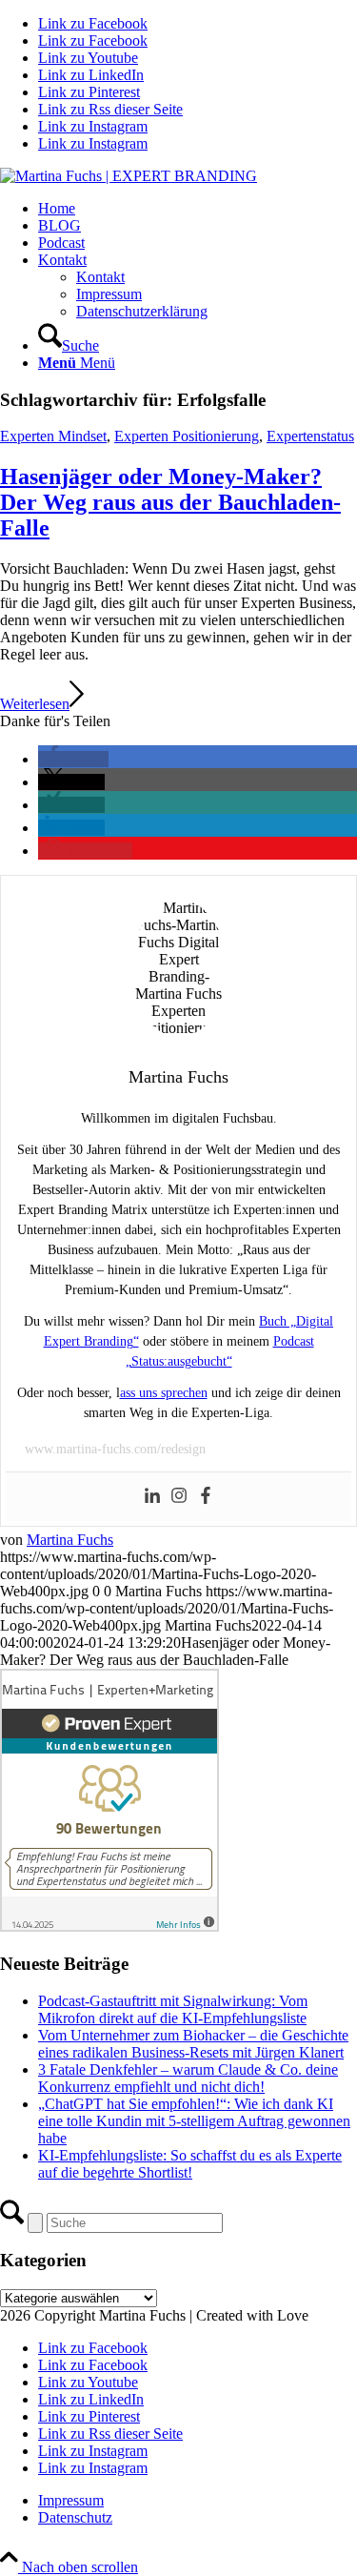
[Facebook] (206, 1497)
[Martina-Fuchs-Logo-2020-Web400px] (129, 176)
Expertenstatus (310, 436)
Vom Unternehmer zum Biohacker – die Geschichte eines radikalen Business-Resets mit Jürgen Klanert (193, 2044)
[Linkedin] (152, 1497)
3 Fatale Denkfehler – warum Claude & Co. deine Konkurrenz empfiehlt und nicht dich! (188, 2078)
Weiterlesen (35, 704)
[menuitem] (198, 209)
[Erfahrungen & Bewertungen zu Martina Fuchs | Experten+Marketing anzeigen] (109, 1927)
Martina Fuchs (70, 1540)
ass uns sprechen (164, 1393)
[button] (73, 759)
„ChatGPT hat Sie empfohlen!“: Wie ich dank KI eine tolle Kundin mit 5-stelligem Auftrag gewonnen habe (194, 2121)
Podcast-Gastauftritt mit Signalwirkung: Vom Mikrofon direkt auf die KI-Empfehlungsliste (173, 2009)
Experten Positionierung (187, 436)
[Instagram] (179, 1497)
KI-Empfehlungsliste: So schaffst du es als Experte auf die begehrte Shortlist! (190, 2164)
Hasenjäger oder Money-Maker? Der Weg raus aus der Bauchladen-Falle (170, 502)
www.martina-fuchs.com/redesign (115, 1449)
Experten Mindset (53, 436)
